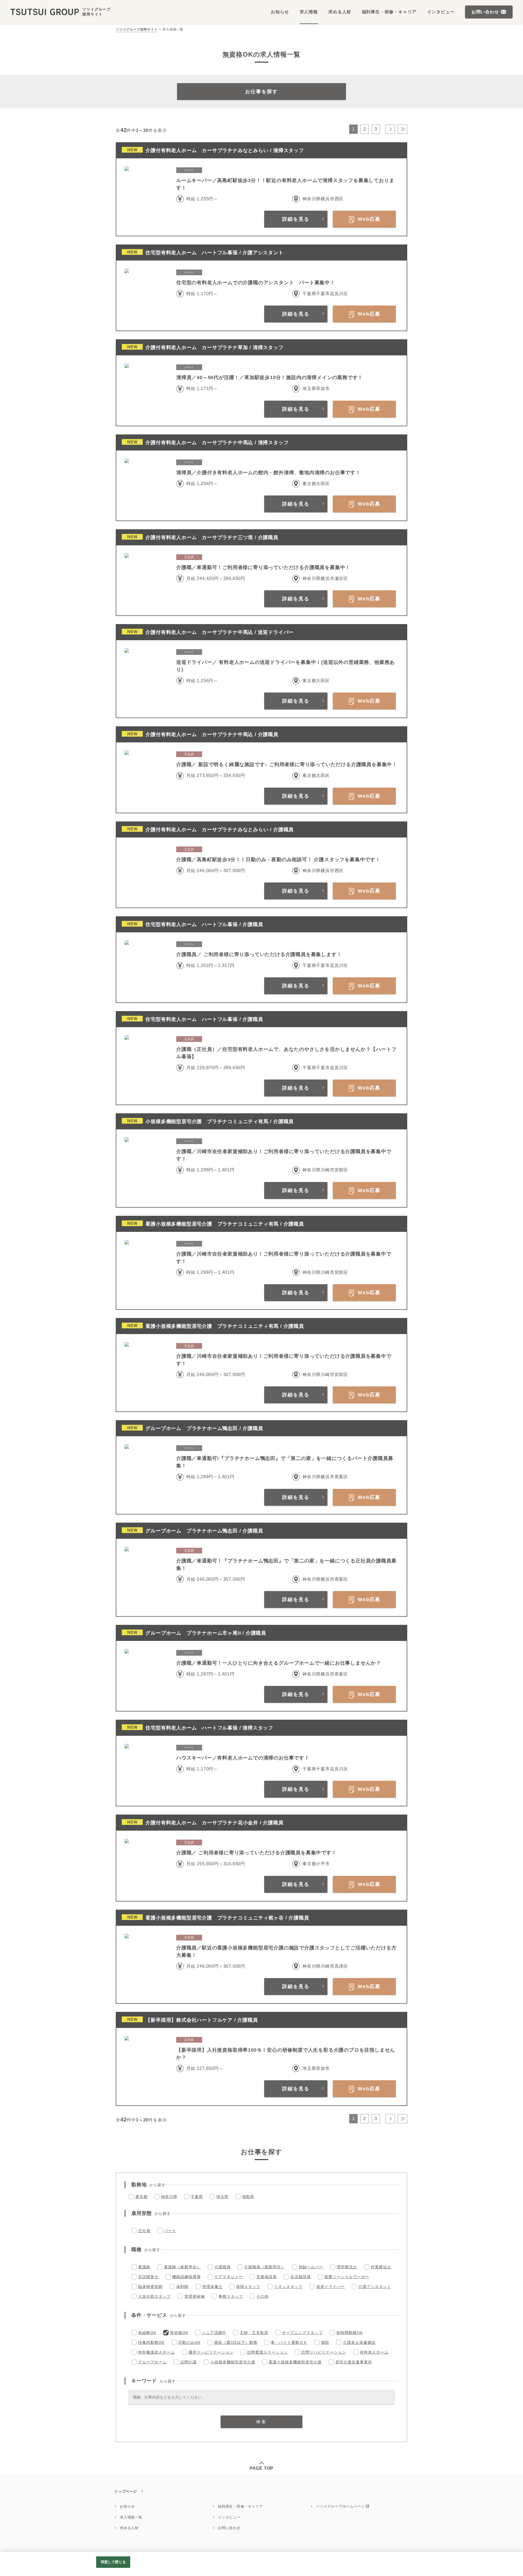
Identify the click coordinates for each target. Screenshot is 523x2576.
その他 (262, 2296)
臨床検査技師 (150, 2287)
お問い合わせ (229, 2528)
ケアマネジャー (229, 2277)
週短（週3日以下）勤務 (236, 2342)
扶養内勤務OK (151, 2342)
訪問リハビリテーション (324, 2352)
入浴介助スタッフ (154, 2296)
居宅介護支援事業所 (354, 2362)
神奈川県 (169, 2197)
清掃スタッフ (248, 2287)
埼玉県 (222, 2197)
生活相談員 (301, 2277)
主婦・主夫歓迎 (254, 2333)
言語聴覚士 (148, 2277)
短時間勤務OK (350, 2333)
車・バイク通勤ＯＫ (289, 2342)
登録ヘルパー (311, 2267)
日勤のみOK (189, 2342)
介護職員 (223, 2267)
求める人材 (129, 2528)
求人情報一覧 (131, 2517)
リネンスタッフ (288, 2287)
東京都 (141, 2197)
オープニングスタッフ (302, 2333)
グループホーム (152, 2362)
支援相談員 (267, 2277)
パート (170, 2231)
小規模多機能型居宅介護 (233, 2362)
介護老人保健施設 (359, 2342)
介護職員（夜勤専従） (264, 2267)
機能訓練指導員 (186, 2277)
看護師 (144, 2267)
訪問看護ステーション (267, 2352)
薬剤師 (182, 2287)
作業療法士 (381, 2267)
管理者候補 (195, 2296)
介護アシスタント (375, 2287)
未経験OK (147, 2333)
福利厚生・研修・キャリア (241, 2506)
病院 (325, 2342)
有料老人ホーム (374, 2352)
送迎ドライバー (331, 2287)
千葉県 (197, 2197)
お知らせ (127, 2506)
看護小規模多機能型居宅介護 (295, 2362)
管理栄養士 (212, 2287)
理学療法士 (347, 2267)
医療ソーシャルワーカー (347, 2277)
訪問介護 (188, 2362)
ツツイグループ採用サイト (137, 29)
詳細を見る (296, 219)
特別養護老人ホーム (156, 2352)
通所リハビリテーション (211, 2352)
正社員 (144, 2231)
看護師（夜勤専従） (182, 2267)
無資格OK (179, 2333)
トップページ (126, 2491)
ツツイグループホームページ (340, 2506)
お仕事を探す (261, 92)
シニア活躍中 (214, 2333)
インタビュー (229, 2517)
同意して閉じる (113, 2562)
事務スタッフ (231, 2296)
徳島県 (248, 2197)
